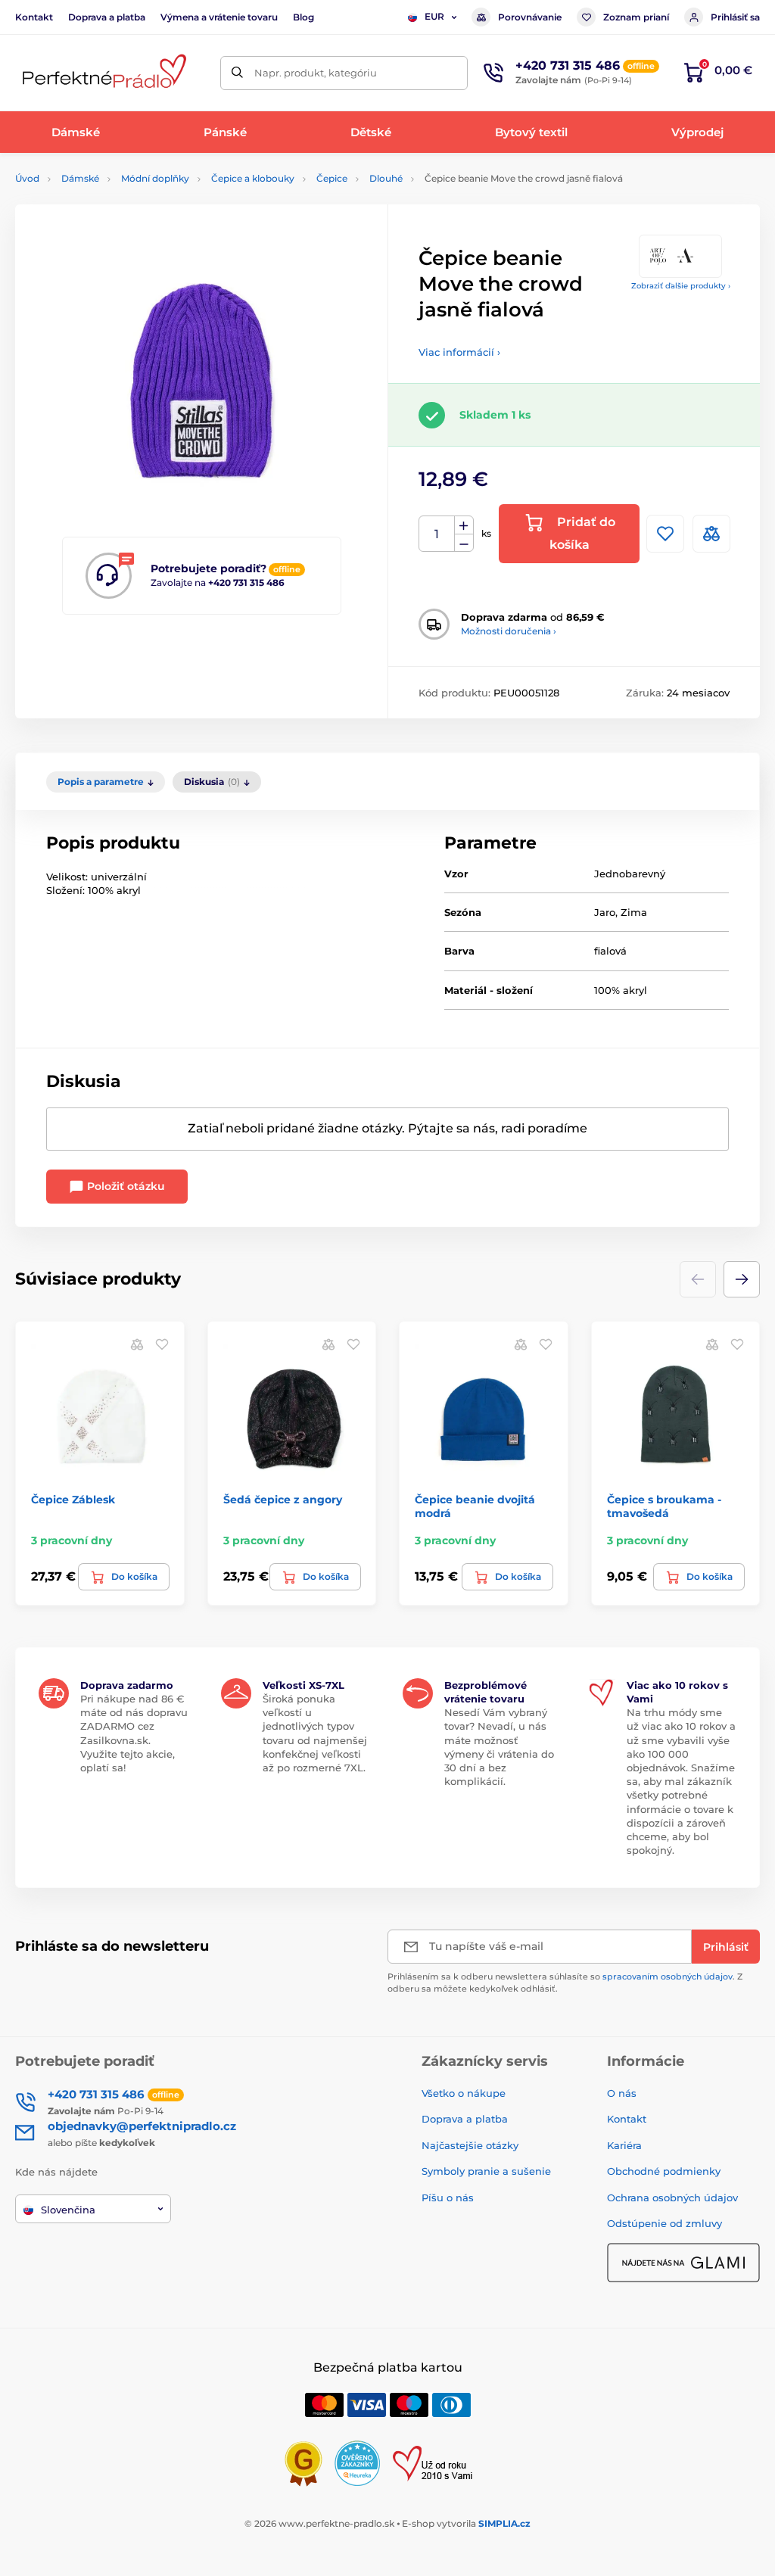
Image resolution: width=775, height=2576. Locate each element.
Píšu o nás (448, 2198)
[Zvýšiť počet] (464, 525)
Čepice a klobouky (253, 178)
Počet (437, 534)
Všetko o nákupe (464, 2093)
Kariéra (624, 2145)
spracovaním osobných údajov (668, 1976)
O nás (622, 2093)
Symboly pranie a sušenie (486, 2171)
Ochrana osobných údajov (672, 2198)
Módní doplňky (155, 178)
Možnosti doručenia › (509, 631)
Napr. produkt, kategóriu (316, 73)
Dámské (80, 178)
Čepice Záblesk (73, 1500)
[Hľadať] (237, 73)
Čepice (332, 178)
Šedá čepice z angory (283, 1500)
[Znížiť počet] (464, 543)
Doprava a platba (107, 17)
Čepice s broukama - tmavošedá (664, 1506)
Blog (303, 17)
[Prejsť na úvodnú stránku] (102, 73)
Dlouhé (386, 178)
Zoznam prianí (636, 17)
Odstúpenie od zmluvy (665, 2223)
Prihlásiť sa (735, 17)
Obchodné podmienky (664, 2171)
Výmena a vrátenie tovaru (219, 17)
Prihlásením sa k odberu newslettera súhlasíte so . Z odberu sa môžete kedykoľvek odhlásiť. (565, 1982)
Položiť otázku (124, 1186)
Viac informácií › (459, 352)
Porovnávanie (530, 17)
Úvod (27, 178)
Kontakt (34, 17)
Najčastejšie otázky (470, 2145)
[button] (742, 1279)
